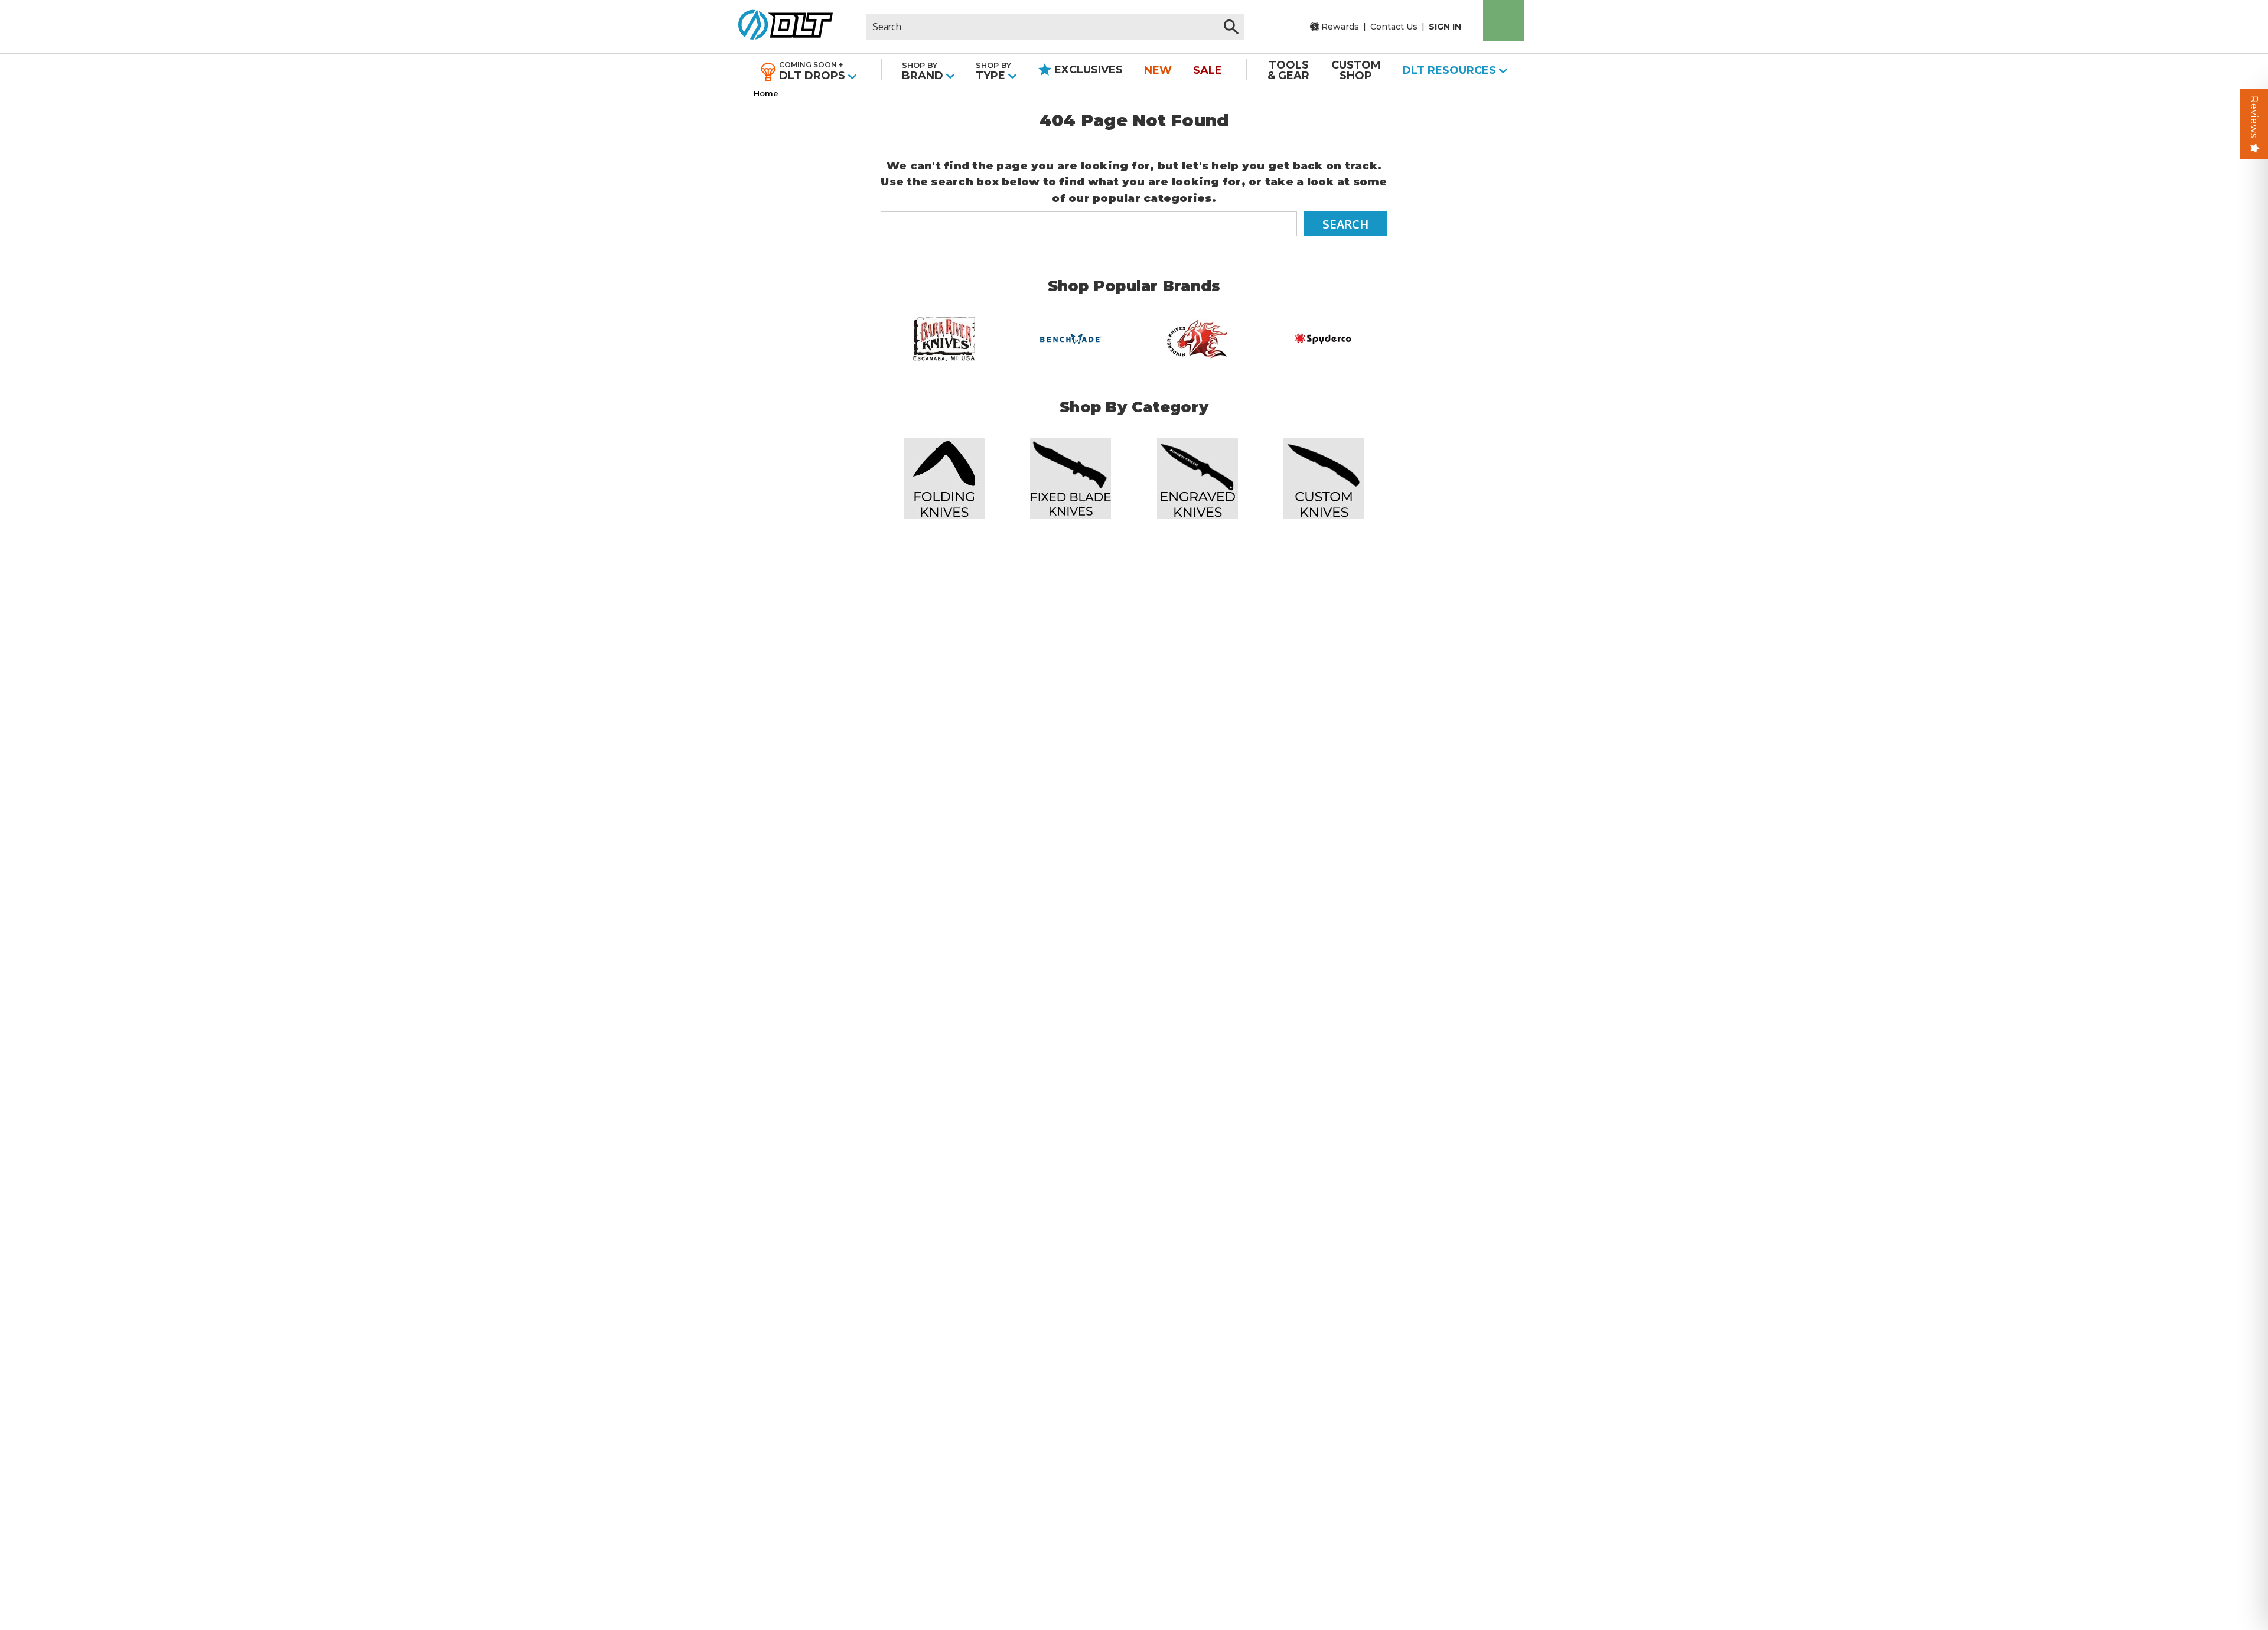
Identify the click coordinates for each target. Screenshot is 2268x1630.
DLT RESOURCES (1451, 70)
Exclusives (1087, 70)
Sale (1208, 70)
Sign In (1445, 27)
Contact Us (1394, 27)
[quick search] (1231, 27)
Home (766, 93)
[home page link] (781, 27)
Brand (924, 71)
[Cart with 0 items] (1504, 21)
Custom (1356, 70)
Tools (1288, 70)
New (1158, 70)
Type (993, 71)
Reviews (2254, 117)
